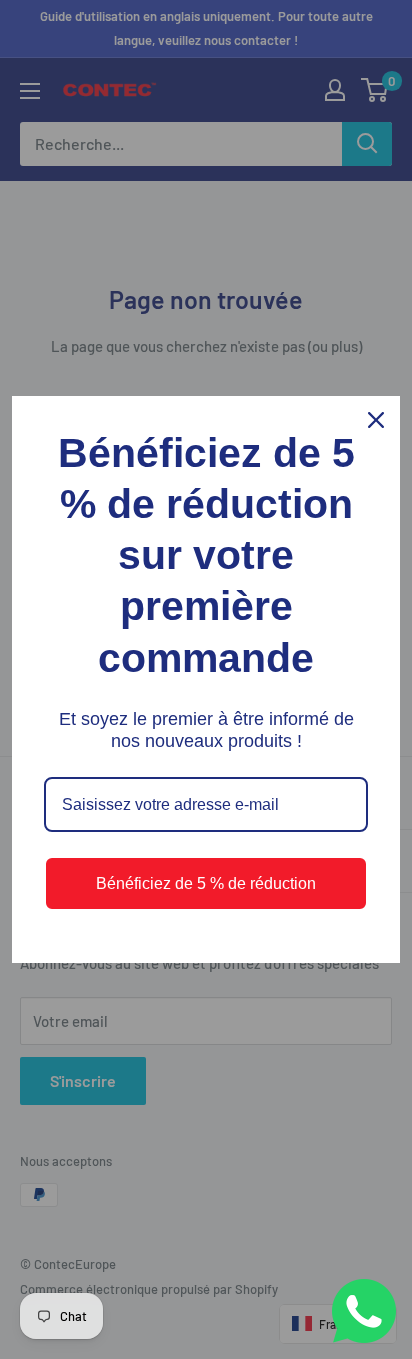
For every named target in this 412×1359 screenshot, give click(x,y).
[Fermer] (376, 420)
